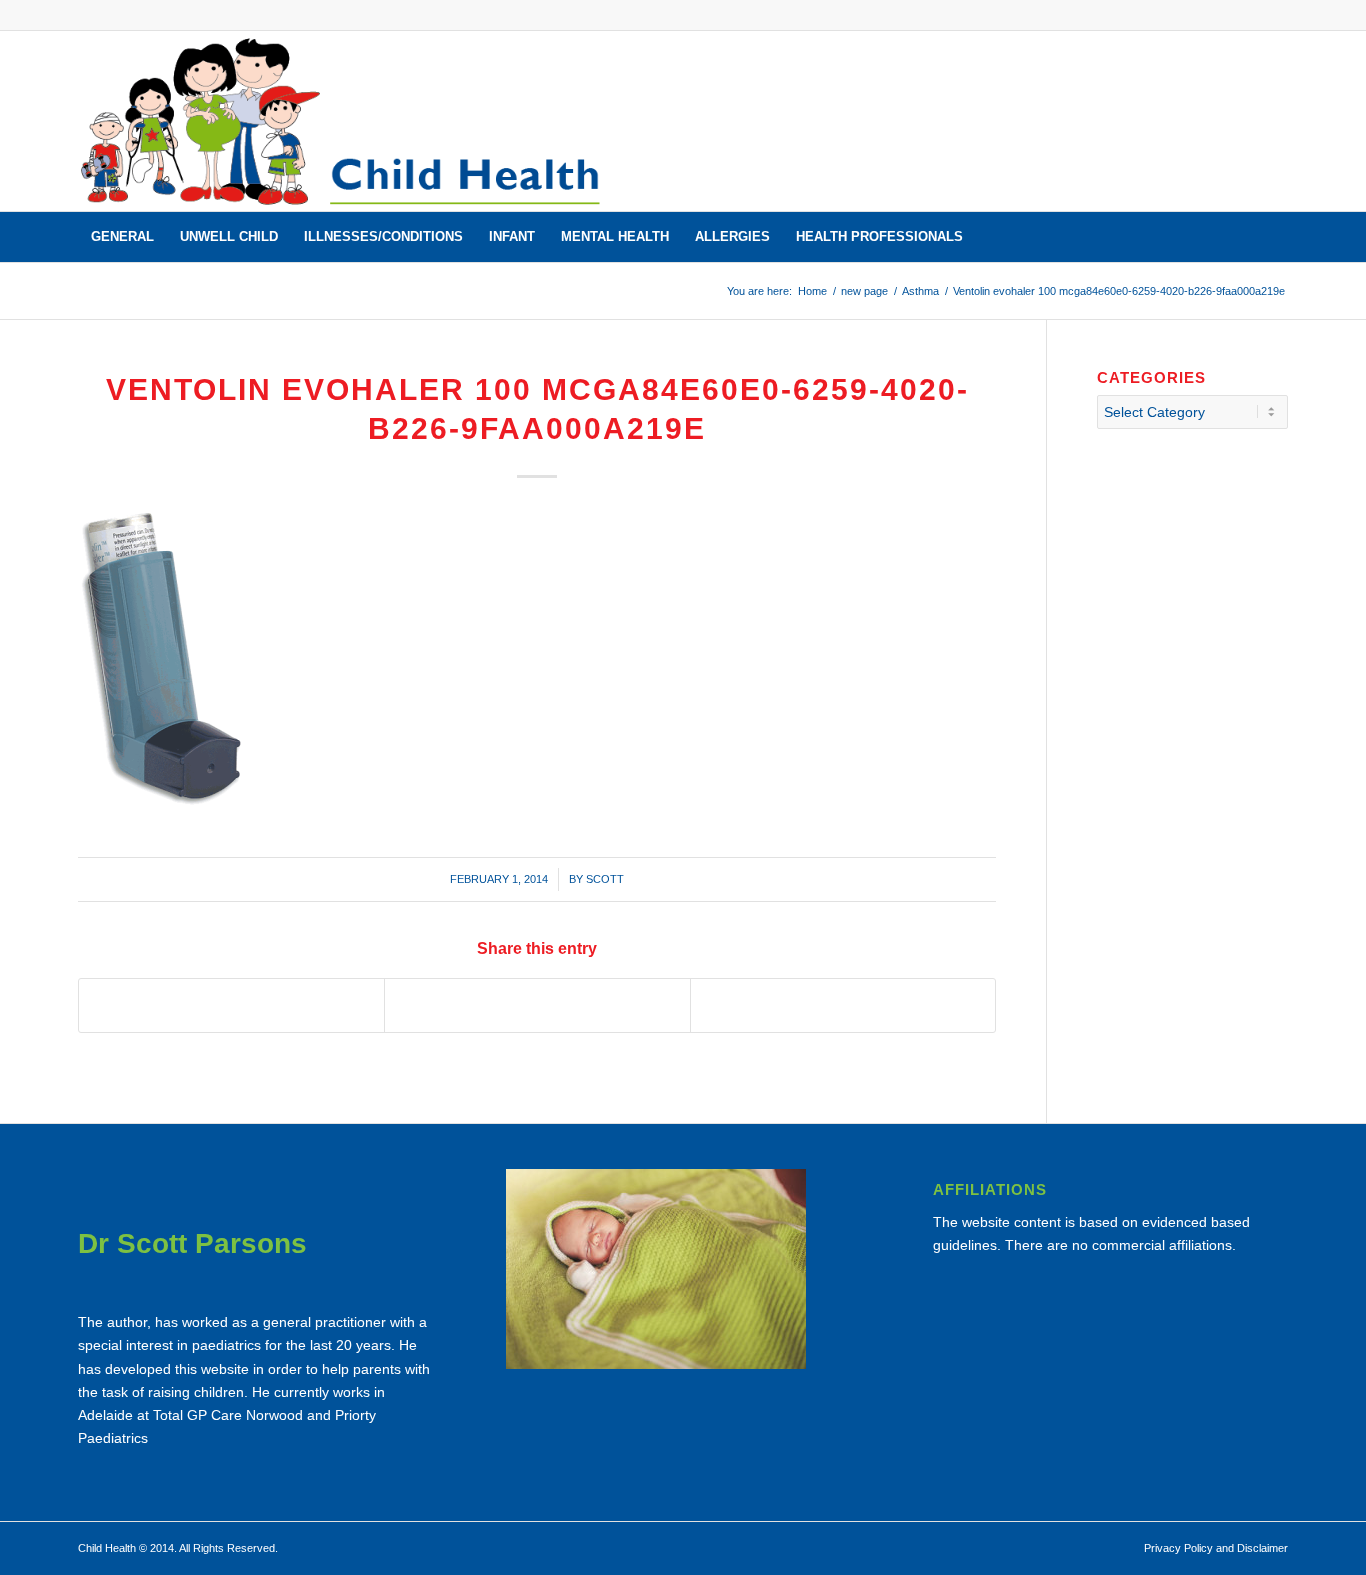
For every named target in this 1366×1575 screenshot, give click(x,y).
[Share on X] (537, 1005)
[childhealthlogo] (342, 121)
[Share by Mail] (843, 1005)
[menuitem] (122, 237)
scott (605, 879)
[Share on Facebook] (231, 1005)
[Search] (1275, 237)
